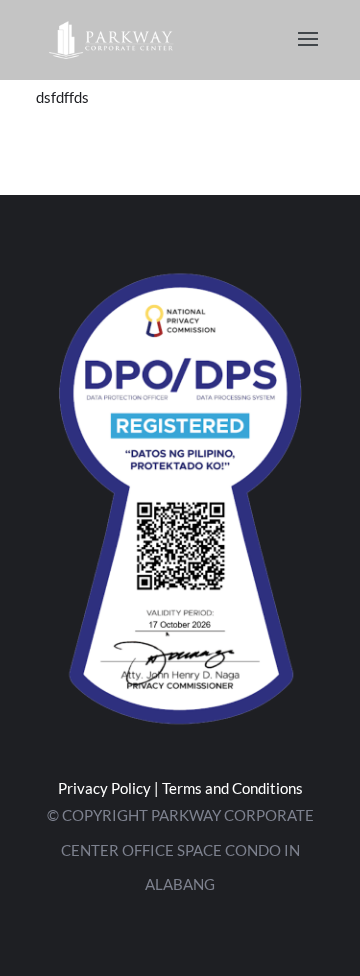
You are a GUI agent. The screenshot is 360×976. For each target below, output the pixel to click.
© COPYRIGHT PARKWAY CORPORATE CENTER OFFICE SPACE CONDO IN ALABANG (180, 849)
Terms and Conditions (232, 788)
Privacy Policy (104, 788)
